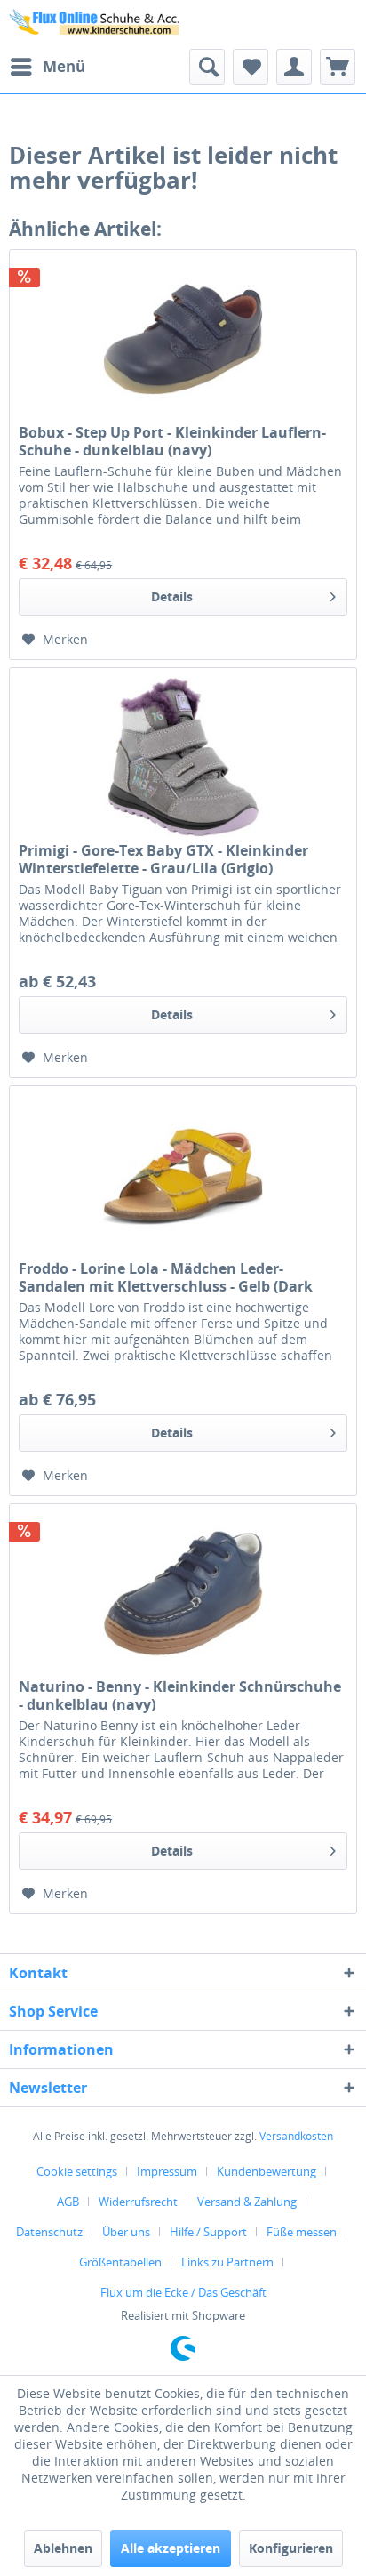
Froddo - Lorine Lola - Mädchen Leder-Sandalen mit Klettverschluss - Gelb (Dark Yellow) (166, 1277)
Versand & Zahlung (247, 2202)
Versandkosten (296, 2136)
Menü (64, 66)
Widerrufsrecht (138, 2202)
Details (172, 596)
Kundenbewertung (267, 2171)
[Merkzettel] (251, 67)
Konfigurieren (291, 2548)
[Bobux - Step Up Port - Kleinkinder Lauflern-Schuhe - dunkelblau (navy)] (183, 339)
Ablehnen (63, 2548)
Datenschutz (49, 2232)
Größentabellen (120, 2262)
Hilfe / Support (208, 2232)
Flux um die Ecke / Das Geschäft (183, 2292)
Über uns (126, 2232)
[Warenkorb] (338, 67)
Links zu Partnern (227, 2262)
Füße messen (302, 2232)
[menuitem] (47, 67)
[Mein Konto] (294, 67)
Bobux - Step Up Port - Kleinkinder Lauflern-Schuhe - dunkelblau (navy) (172, 441)
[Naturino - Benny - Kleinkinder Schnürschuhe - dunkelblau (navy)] (183, 1593)
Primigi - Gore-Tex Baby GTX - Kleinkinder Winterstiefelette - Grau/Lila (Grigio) (163, 859)
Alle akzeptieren (171, 2548)
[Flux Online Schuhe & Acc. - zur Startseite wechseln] (96, 24)
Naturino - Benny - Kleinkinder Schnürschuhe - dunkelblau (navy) (180, 1695)
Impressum (167, 2171)
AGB (68, 2202)
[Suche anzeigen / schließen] (207, 67)
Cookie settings (77, 2171)
